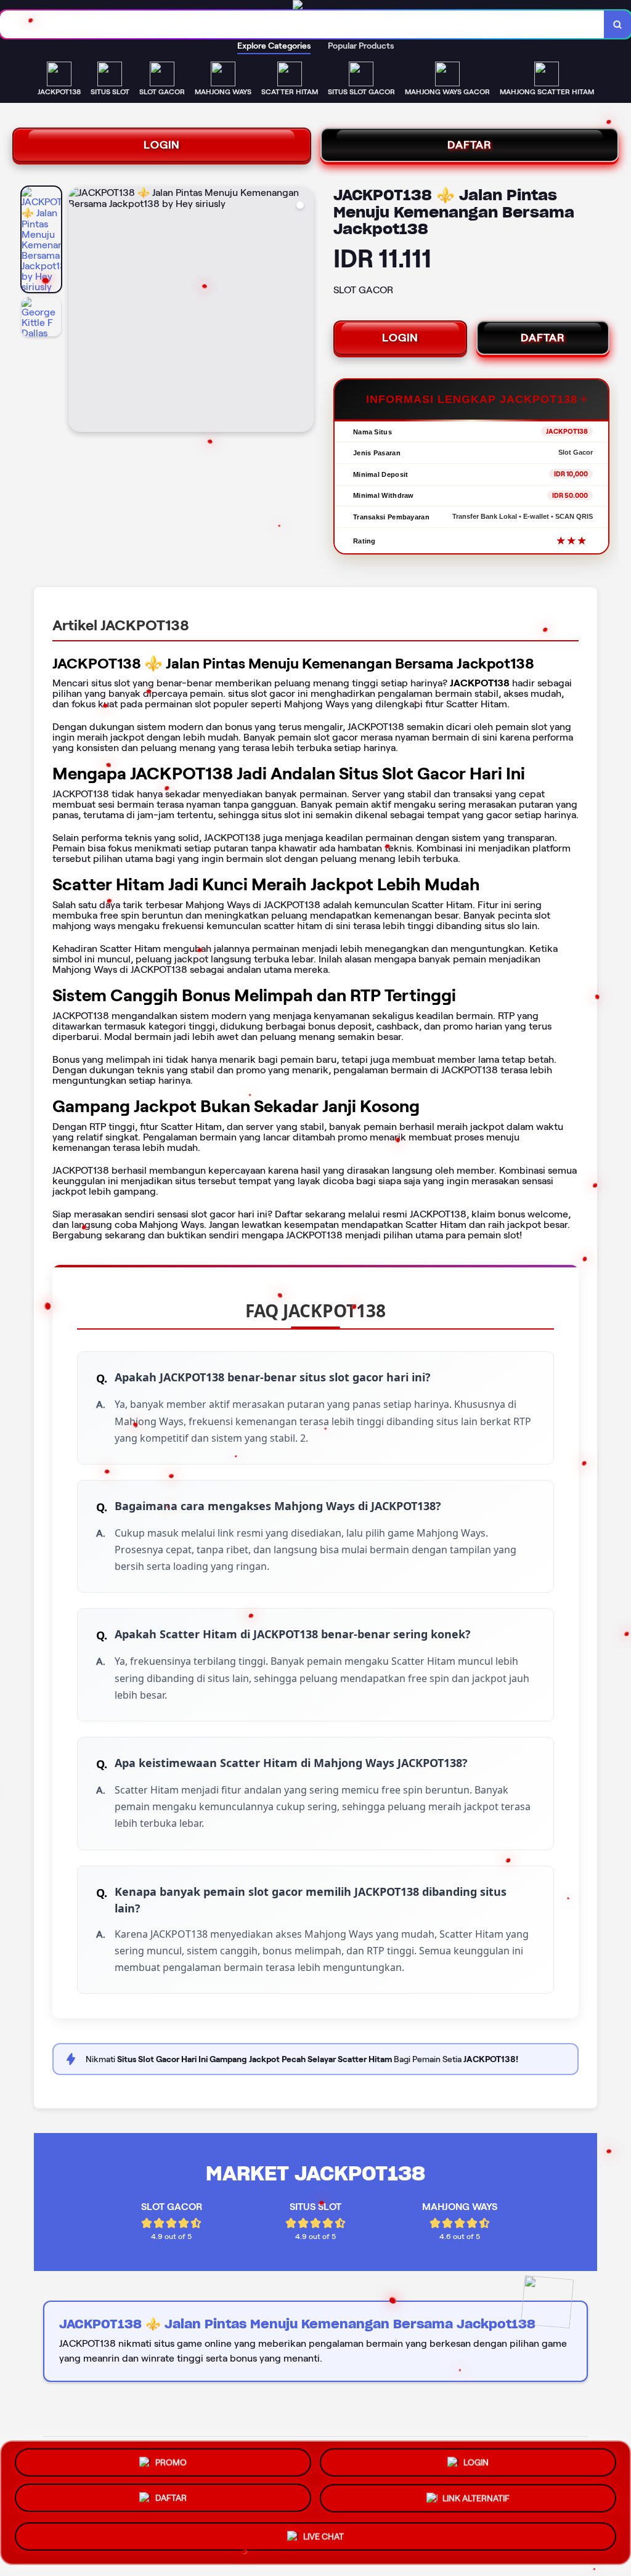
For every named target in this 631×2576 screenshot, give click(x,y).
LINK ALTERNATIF (476, 2503)
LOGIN (162, 145)
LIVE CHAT (324, 2538)
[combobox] (302, 24)
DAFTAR (470, 145)
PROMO (171, 2463)
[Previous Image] (78, 311)
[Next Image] (304, 311)
